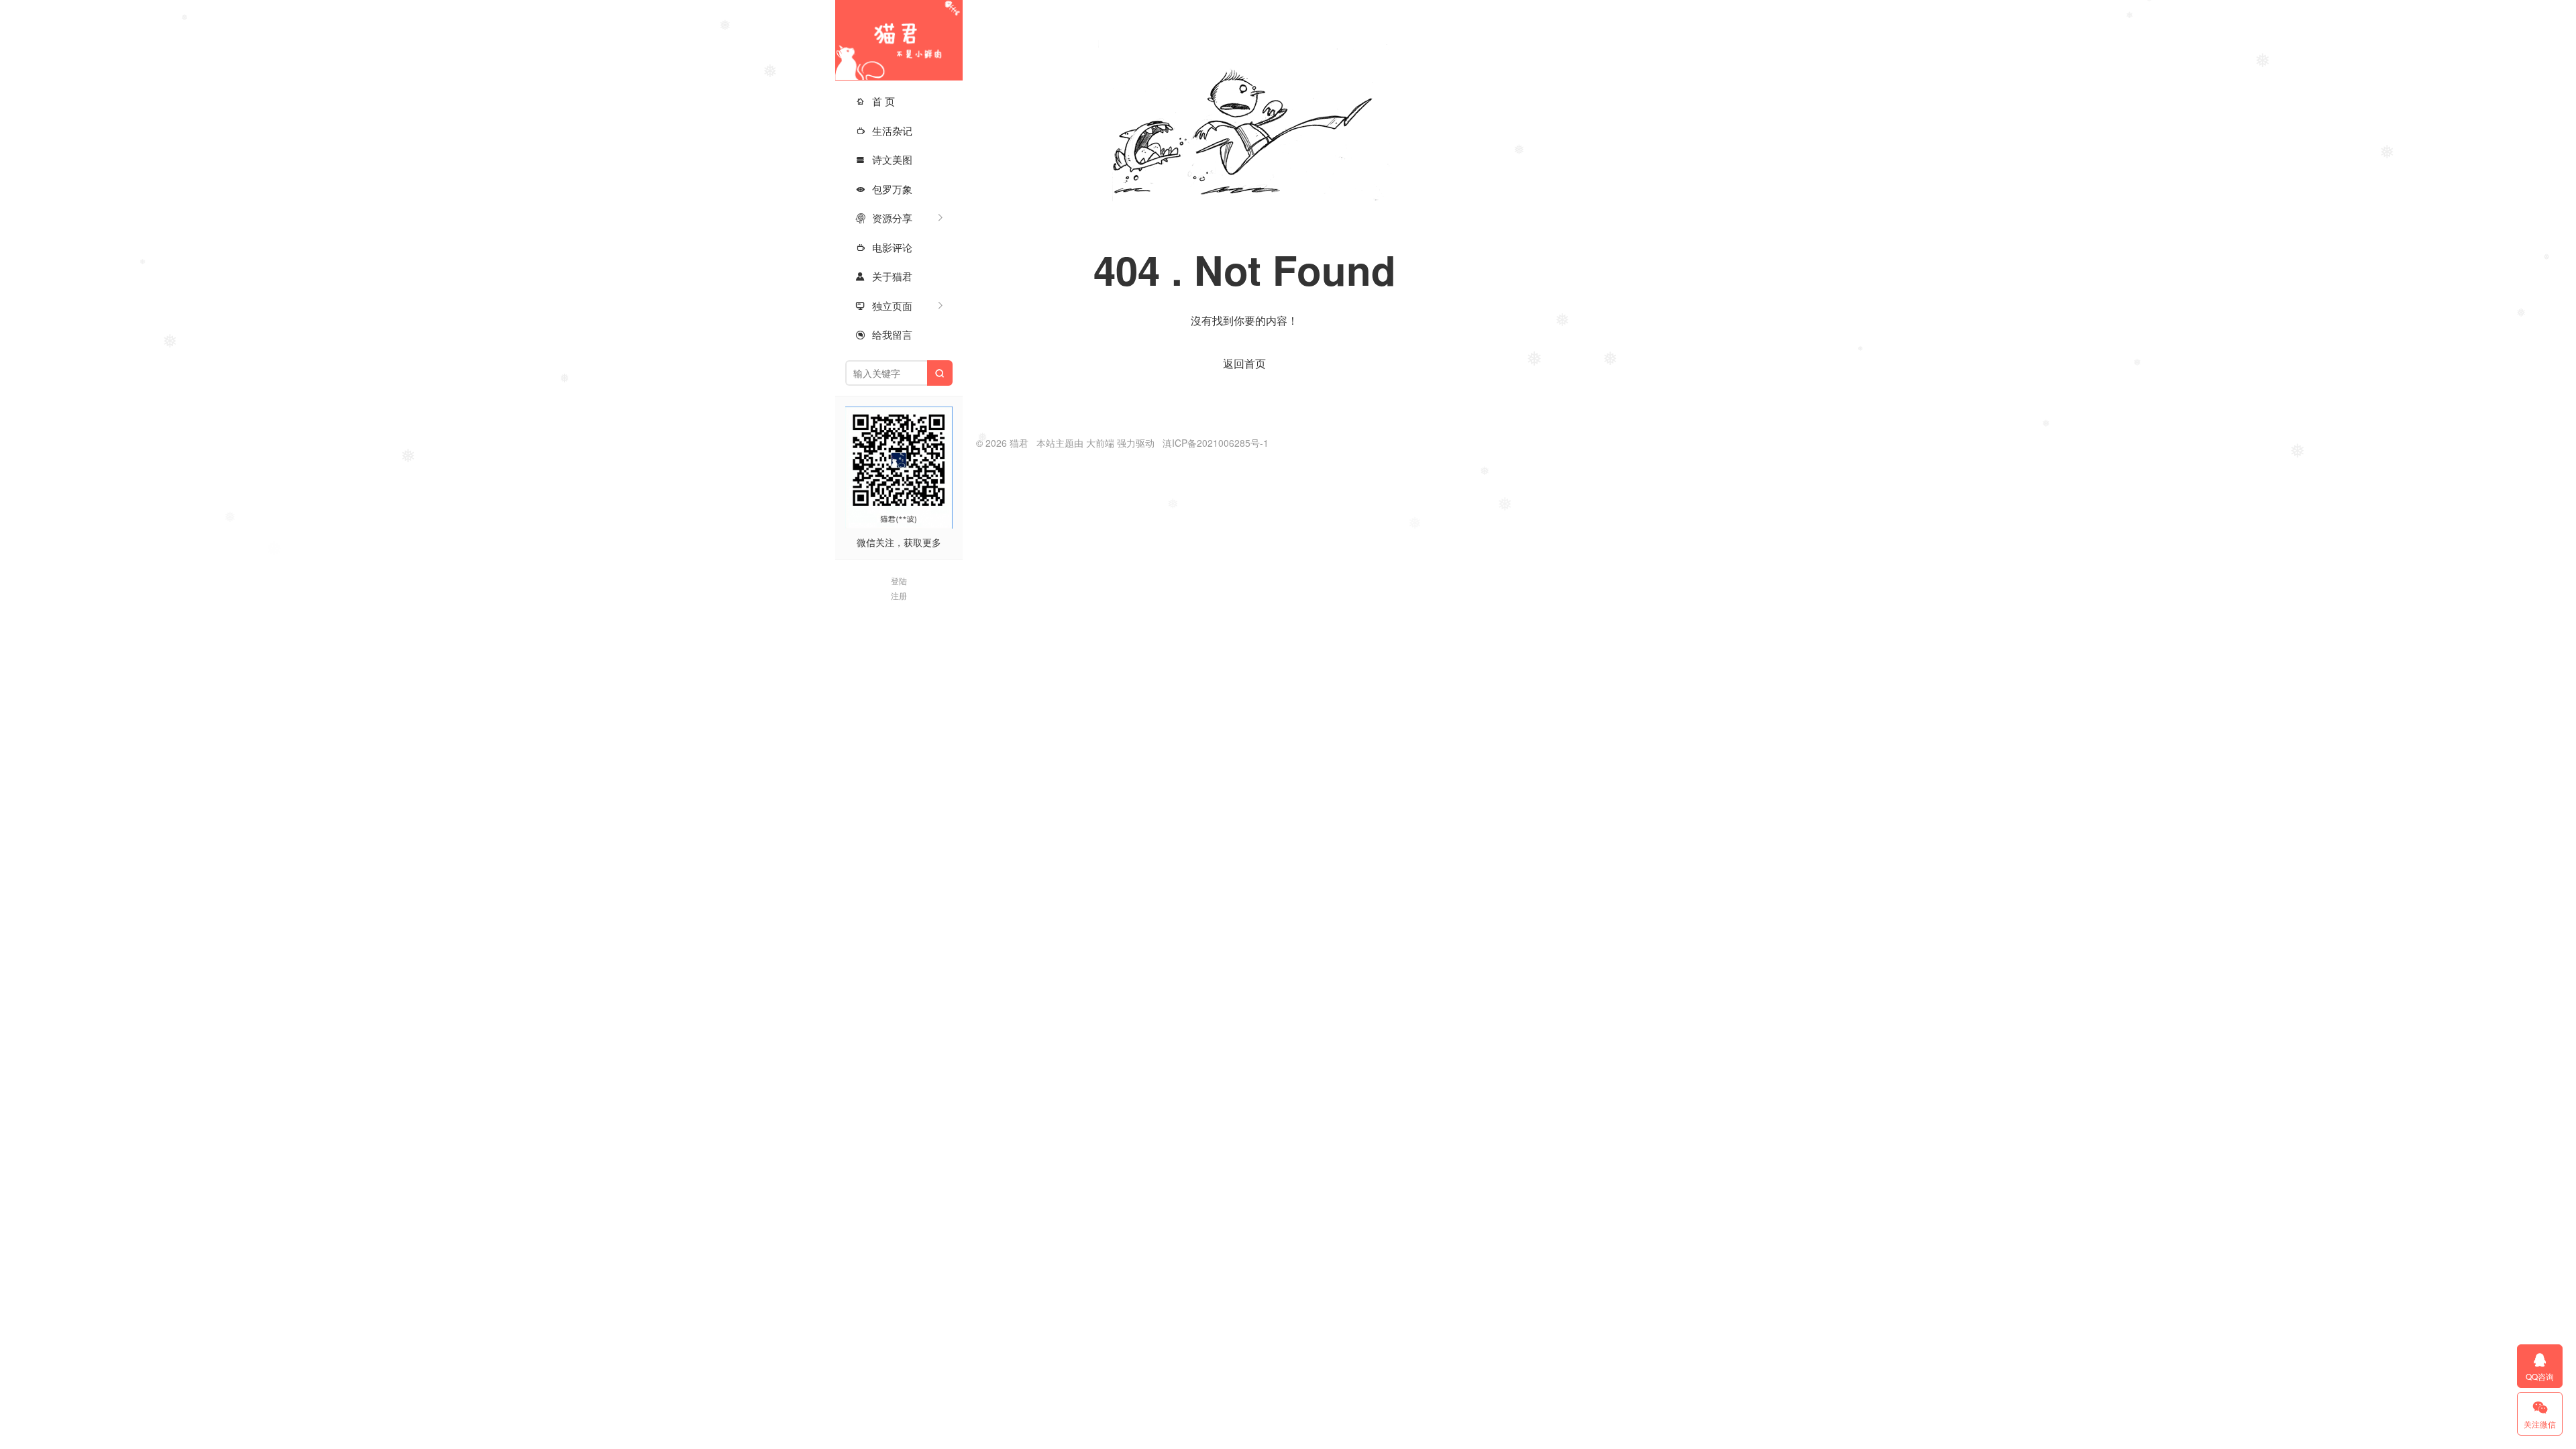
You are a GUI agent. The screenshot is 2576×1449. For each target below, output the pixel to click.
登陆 (899, 581)
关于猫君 (884, 276)
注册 (899, 595)
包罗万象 (884, 189)
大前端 (1100, 443)
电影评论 (884, 247)
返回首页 (1244, 363)
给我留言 (884, 334)
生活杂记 (884, 130)
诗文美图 (884, 159)
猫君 (899, 40)
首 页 (875, 101)
